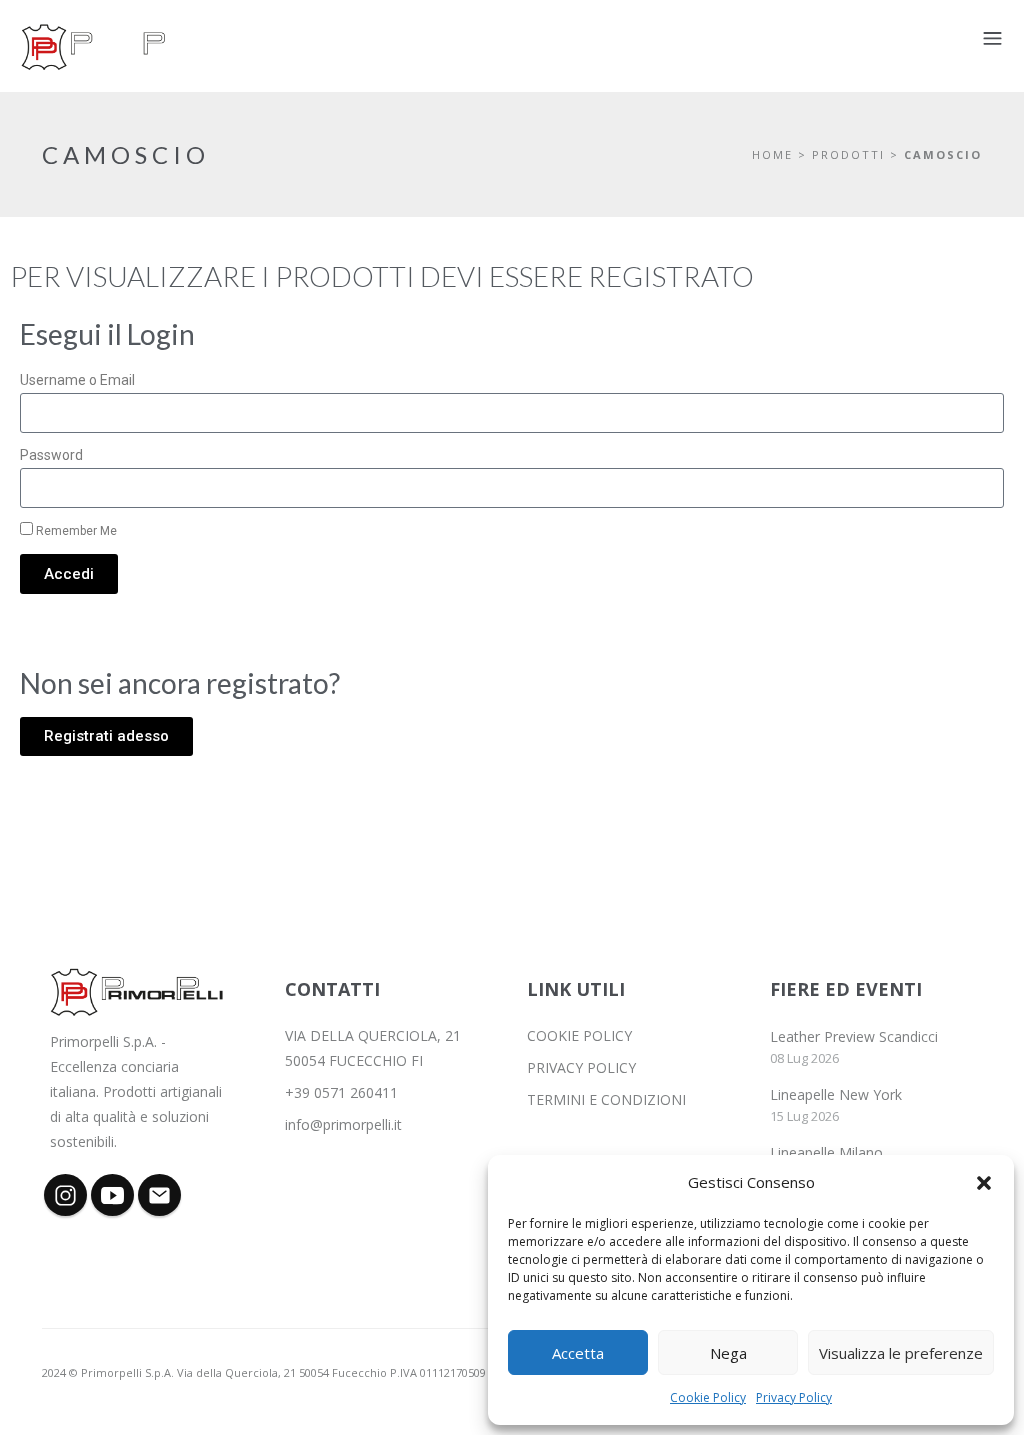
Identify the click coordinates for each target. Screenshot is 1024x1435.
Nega (728, 1353)
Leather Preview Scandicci (854, 1036)
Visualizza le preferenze (901, 1353)
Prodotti (848, 154)
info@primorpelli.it (343, 1124)
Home (772, 154)
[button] (984, 1183)
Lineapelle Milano (826, 1152)
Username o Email (77, 380)
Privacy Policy (794, 1397)
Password (51, 455)
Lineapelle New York (836, 1094)
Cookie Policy (708, 1397)
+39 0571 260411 (341, 1092)
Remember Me (75, 531)
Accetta (578, 1353)
